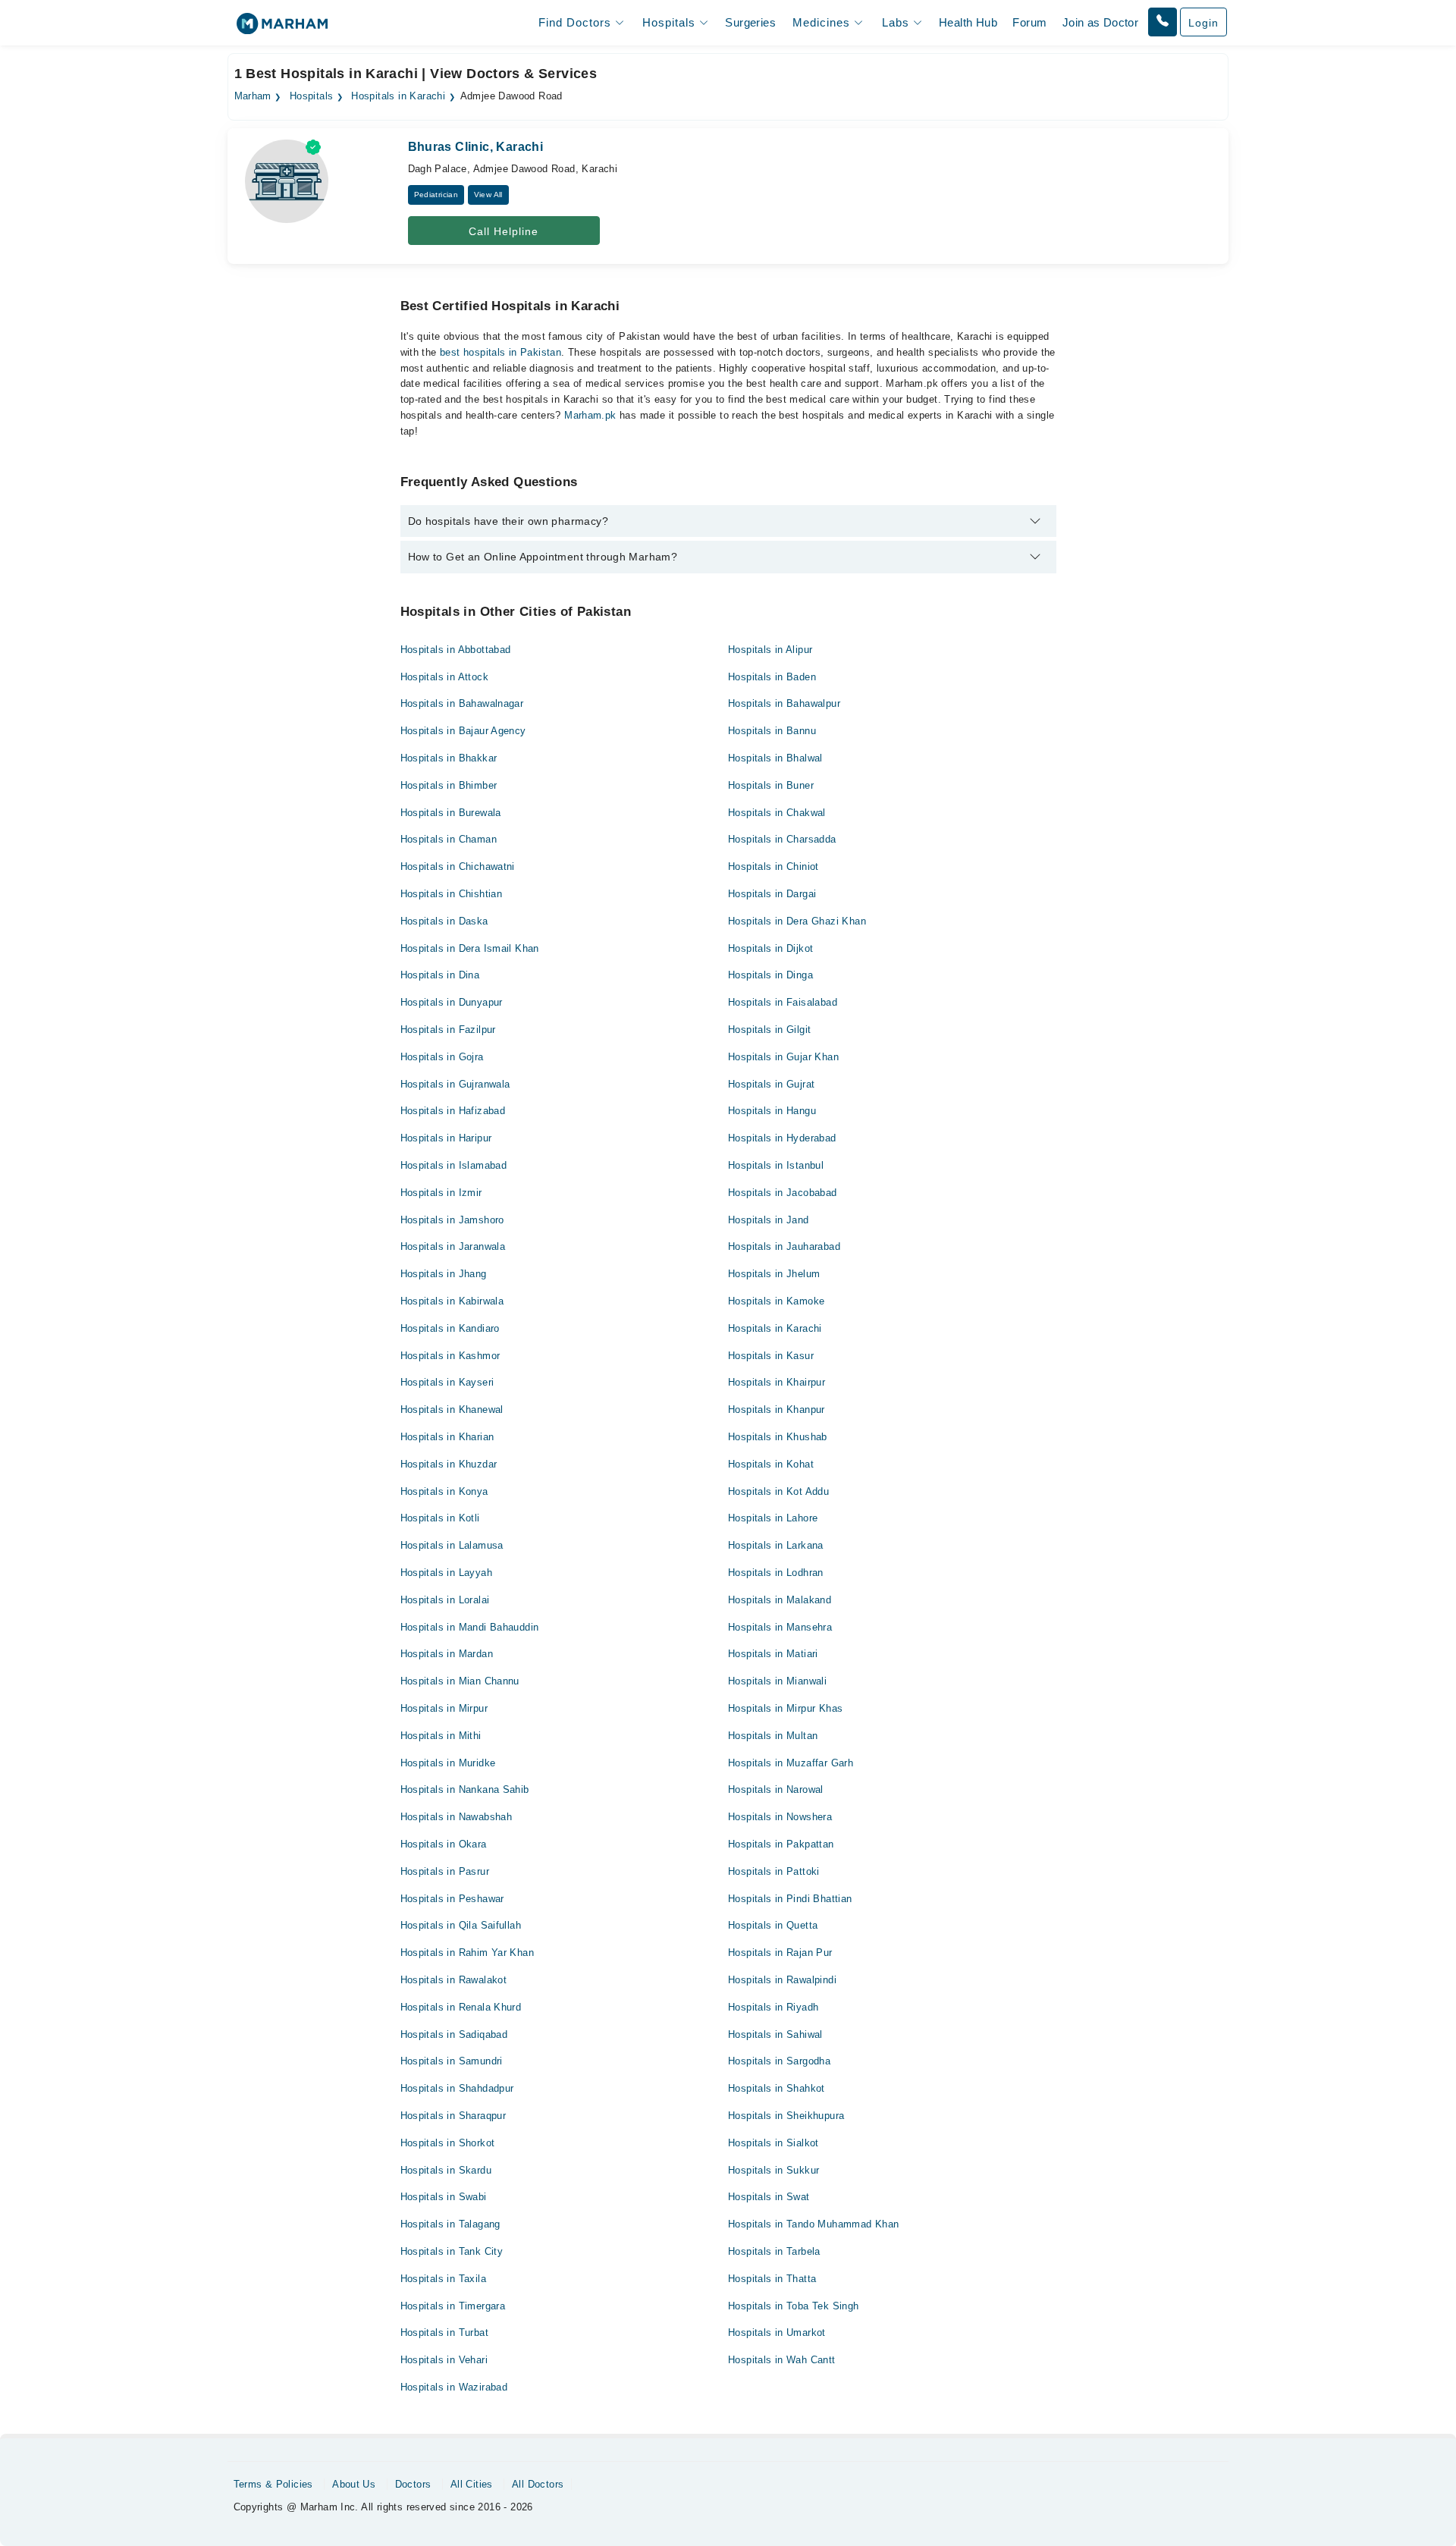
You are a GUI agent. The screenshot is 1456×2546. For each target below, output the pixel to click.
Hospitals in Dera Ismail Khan (470, 948)
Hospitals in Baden (772, 677)
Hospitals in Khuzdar (449, 1464)
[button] (1163, 22)
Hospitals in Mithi (441, 1736)
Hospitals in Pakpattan (781, 1844)
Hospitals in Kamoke (776, 1301)
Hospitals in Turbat (444, 2333)
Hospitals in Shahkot (777, 2088)
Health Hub (968, 22)
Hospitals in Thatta (772, 2279)
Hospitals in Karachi (398, 96)
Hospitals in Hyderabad (782, 1138)
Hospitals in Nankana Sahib (465, 1789)
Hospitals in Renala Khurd (461, 2007)
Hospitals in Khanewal (452, 1410)
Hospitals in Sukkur (773, 2170)
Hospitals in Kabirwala (452, 1301)
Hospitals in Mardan (447, 1654)
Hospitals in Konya (444, 1491)
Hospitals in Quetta (773, 1925)
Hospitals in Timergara (453, 2306)
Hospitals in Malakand (780, 1600)
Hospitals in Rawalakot (454, 1980)
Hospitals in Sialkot (773, 2143)
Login (1203, 23)
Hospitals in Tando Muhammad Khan (813, 2224)
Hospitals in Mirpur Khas (785, 1708)
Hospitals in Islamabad (454, 1165)
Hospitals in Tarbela (774, 2251)
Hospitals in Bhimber (449, 785)
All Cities (472, 2484)
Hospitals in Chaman (449, 839)
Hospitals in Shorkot (448, 2143)
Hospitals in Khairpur (777, 1382)
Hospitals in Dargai (772, 894)
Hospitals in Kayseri (447, 1382)
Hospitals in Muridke (448, 1763)
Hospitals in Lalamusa (452, 1545)
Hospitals (312, 96)
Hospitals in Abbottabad (456, 650)
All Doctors (538, 2484)
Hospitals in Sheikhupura (786, 2116)
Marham (253, 96)
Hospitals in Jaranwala (453, 1246)
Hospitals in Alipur (770, 650)
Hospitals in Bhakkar (449, 758)
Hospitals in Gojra (442, 1057)
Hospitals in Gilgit (769, 1030)
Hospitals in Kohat (771, 1464)
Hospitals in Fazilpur (448, 1030)
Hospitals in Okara (444, 1844)
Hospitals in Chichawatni (458, 866)
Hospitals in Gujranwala (455, 1084)
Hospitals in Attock (444, 677)
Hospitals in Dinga (770, 975)
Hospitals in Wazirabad (454, 2387)
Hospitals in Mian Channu (460, 1681)
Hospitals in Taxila (443, 2279)
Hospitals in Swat (769, 2197)
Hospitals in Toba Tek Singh (794, 2306)
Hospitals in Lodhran (776, 1573)
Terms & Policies (273, 2484)
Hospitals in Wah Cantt (782, 2360)
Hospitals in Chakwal (777, 813)
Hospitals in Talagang (450, 2224)
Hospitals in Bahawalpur (784, 703)
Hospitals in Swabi (444, 2197)
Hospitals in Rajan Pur (780, 1953)
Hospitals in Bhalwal (775, 758)
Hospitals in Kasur (771, 1356)
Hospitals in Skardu (446, 2170)
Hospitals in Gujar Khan (783, 1057)
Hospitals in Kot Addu (778, 1491)
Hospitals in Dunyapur (452, 1002)
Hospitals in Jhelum (774, 1274)
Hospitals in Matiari (773, 1654)
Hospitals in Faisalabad (783, 1002)
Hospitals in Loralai (445, 1600)
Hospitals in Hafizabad (453, 1111)
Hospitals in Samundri (452, 2061)
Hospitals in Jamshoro (452, 1220)
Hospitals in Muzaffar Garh (791, 1763)
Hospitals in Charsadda (782, 839)
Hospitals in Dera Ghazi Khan (797, 921)
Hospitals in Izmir (441, 1193)
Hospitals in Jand (769, 1220)
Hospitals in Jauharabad (784, 1246)
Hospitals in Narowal (776, 1789)
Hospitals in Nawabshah (457, 1817)
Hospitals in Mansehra (780, 1627)
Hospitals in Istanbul (776, 1165)
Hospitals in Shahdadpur (457, 2088)
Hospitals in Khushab (778, 1437)
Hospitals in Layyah (446, 1573)
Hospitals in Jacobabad (783, 1193)
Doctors (413, 2484)
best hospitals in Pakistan (500, 352)
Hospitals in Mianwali (777, 1681)
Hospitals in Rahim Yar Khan (468, 1953)
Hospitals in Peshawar (452, 1899)
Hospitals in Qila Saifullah (461, 1925)
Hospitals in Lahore (773, 1518)
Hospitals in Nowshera (780, 1817)
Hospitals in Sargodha (779, 2061)
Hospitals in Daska (444, 921)
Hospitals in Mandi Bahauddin (470, 1627)
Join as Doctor (1100, 22)
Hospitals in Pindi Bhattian (790, 1899)
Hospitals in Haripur (446, 1138)
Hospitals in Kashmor (450, 1356)
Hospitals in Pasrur (445, 1871)
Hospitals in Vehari (444, 2360)
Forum (1029, 22)
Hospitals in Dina (440, 975)
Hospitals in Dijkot (770, 948)
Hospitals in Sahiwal (775, 2034)
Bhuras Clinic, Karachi (476, 147)
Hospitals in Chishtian (452, 894)
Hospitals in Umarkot (777, 2333)
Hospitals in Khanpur (777, 1410)
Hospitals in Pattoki (774, 1871)
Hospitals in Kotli (440, 1518)
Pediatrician (436, 195)
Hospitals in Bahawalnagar (462, 703)
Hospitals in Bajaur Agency (463, 731)
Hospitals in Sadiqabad (454, 2034)
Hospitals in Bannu (772, 731)
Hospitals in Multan (773, 1736)
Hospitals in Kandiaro (450, 1328)
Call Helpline (504, 231)
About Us (354, 2484)
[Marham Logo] (282, 28)
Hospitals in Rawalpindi (782, 1980)
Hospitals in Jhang (444, 1274)
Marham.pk (590, 415)
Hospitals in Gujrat (771, 1084)
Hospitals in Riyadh (773, 2007)
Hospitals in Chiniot (773, 866)
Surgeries (750, 22)
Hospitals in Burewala (451, 813)
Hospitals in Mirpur (444, 1708)
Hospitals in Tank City (452, 2251)
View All (488, 195)
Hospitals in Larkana (776, 1545)
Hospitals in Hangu (772, 1111)
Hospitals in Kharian (447, 1437)
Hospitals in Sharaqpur (453, 2116)
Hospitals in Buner (771, 785)
